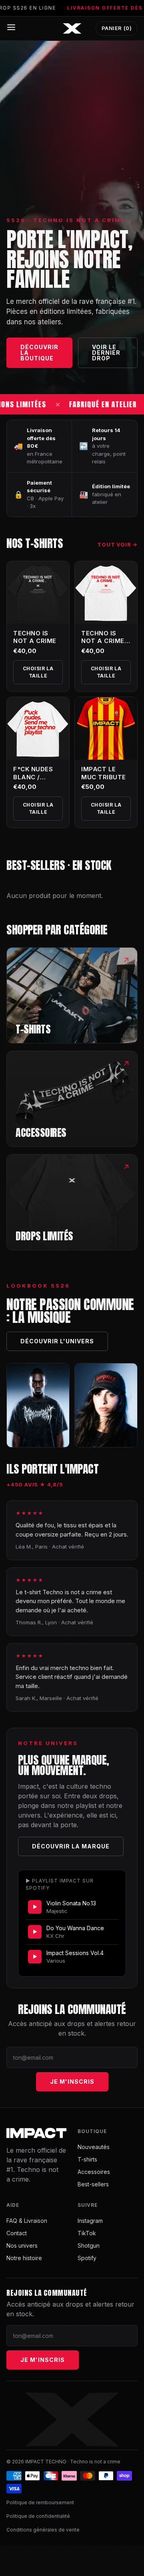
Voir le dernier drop (106, 353)
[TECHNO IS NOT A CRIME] (38, 592)
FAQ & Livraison (27, 2221)
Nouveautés (94, 2147)
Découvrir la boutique (39, 353)
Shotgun (89, 2245)
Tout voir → (117, 544)
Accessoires (94, 2172)
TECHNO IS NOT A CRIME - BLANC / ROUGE (105, 645)
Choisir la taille (38, 672)
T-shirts (87, 2159)
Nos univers (22, 2245)
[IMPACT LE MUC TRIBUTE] (106, 728)
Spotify (87, 2258)
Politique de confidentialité (38, 2516)
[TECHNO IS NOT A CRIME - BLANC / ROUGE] (106, 592)
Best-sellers (93, 2184)
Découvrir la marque (71, 1846)
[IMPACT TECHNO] (72, 28)
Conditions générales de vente (43, 2530)
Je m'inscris (72, 2082)
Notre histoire (24, 2258)
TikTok (87, 2233)
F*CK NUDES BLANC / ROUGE (33, 777)
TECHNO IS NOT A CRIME (35, 637)
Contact (17, 2233)
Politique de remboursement (40, 2502)
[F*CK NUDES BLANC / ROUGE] (38, 728)
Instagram (90, 2221)
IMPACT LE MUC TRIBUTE (104, 773)
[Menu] (11, 27)
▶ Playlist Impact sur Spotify (60, 1884)
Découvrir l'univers (57, 1341)
